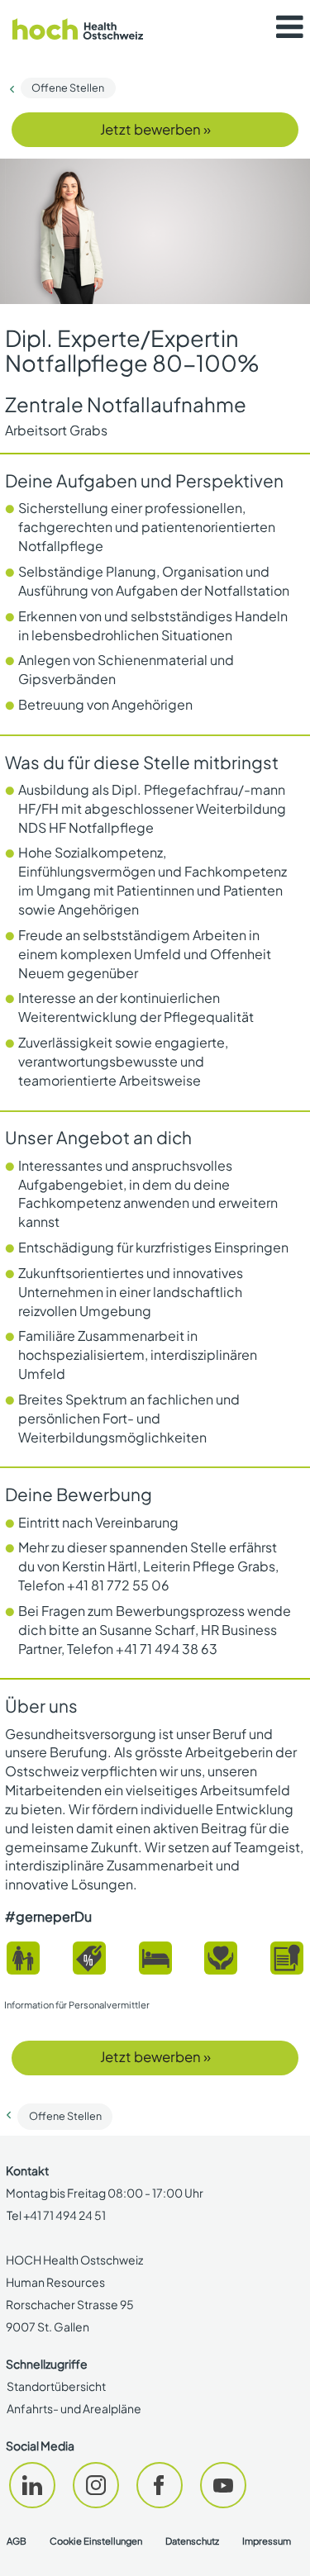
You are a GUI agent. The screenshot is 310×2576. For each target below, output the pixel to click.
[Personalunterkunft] (155, 1958)
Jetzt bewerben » (155, 129)
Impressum (267, 2541)
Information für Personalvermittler (77, 2004)
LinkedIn (32, 2485)
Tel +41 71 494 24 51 (56, 2215)
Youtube (223, 2485)
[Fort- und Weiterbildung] (287, 1958)
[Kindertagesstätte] (23, 1958)
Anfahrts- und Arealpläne (74, 2408)
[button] (289, 27)
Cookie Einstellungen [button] (96, 2541)
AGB (17, 2541)
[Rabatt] (89, 1958)
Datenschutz (192, 2541)
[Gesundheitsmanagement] (221, 1958)
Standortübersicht (56, 2386)
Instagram (96, 2485)
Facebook (160, 2485)
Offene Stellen (68, 88)
